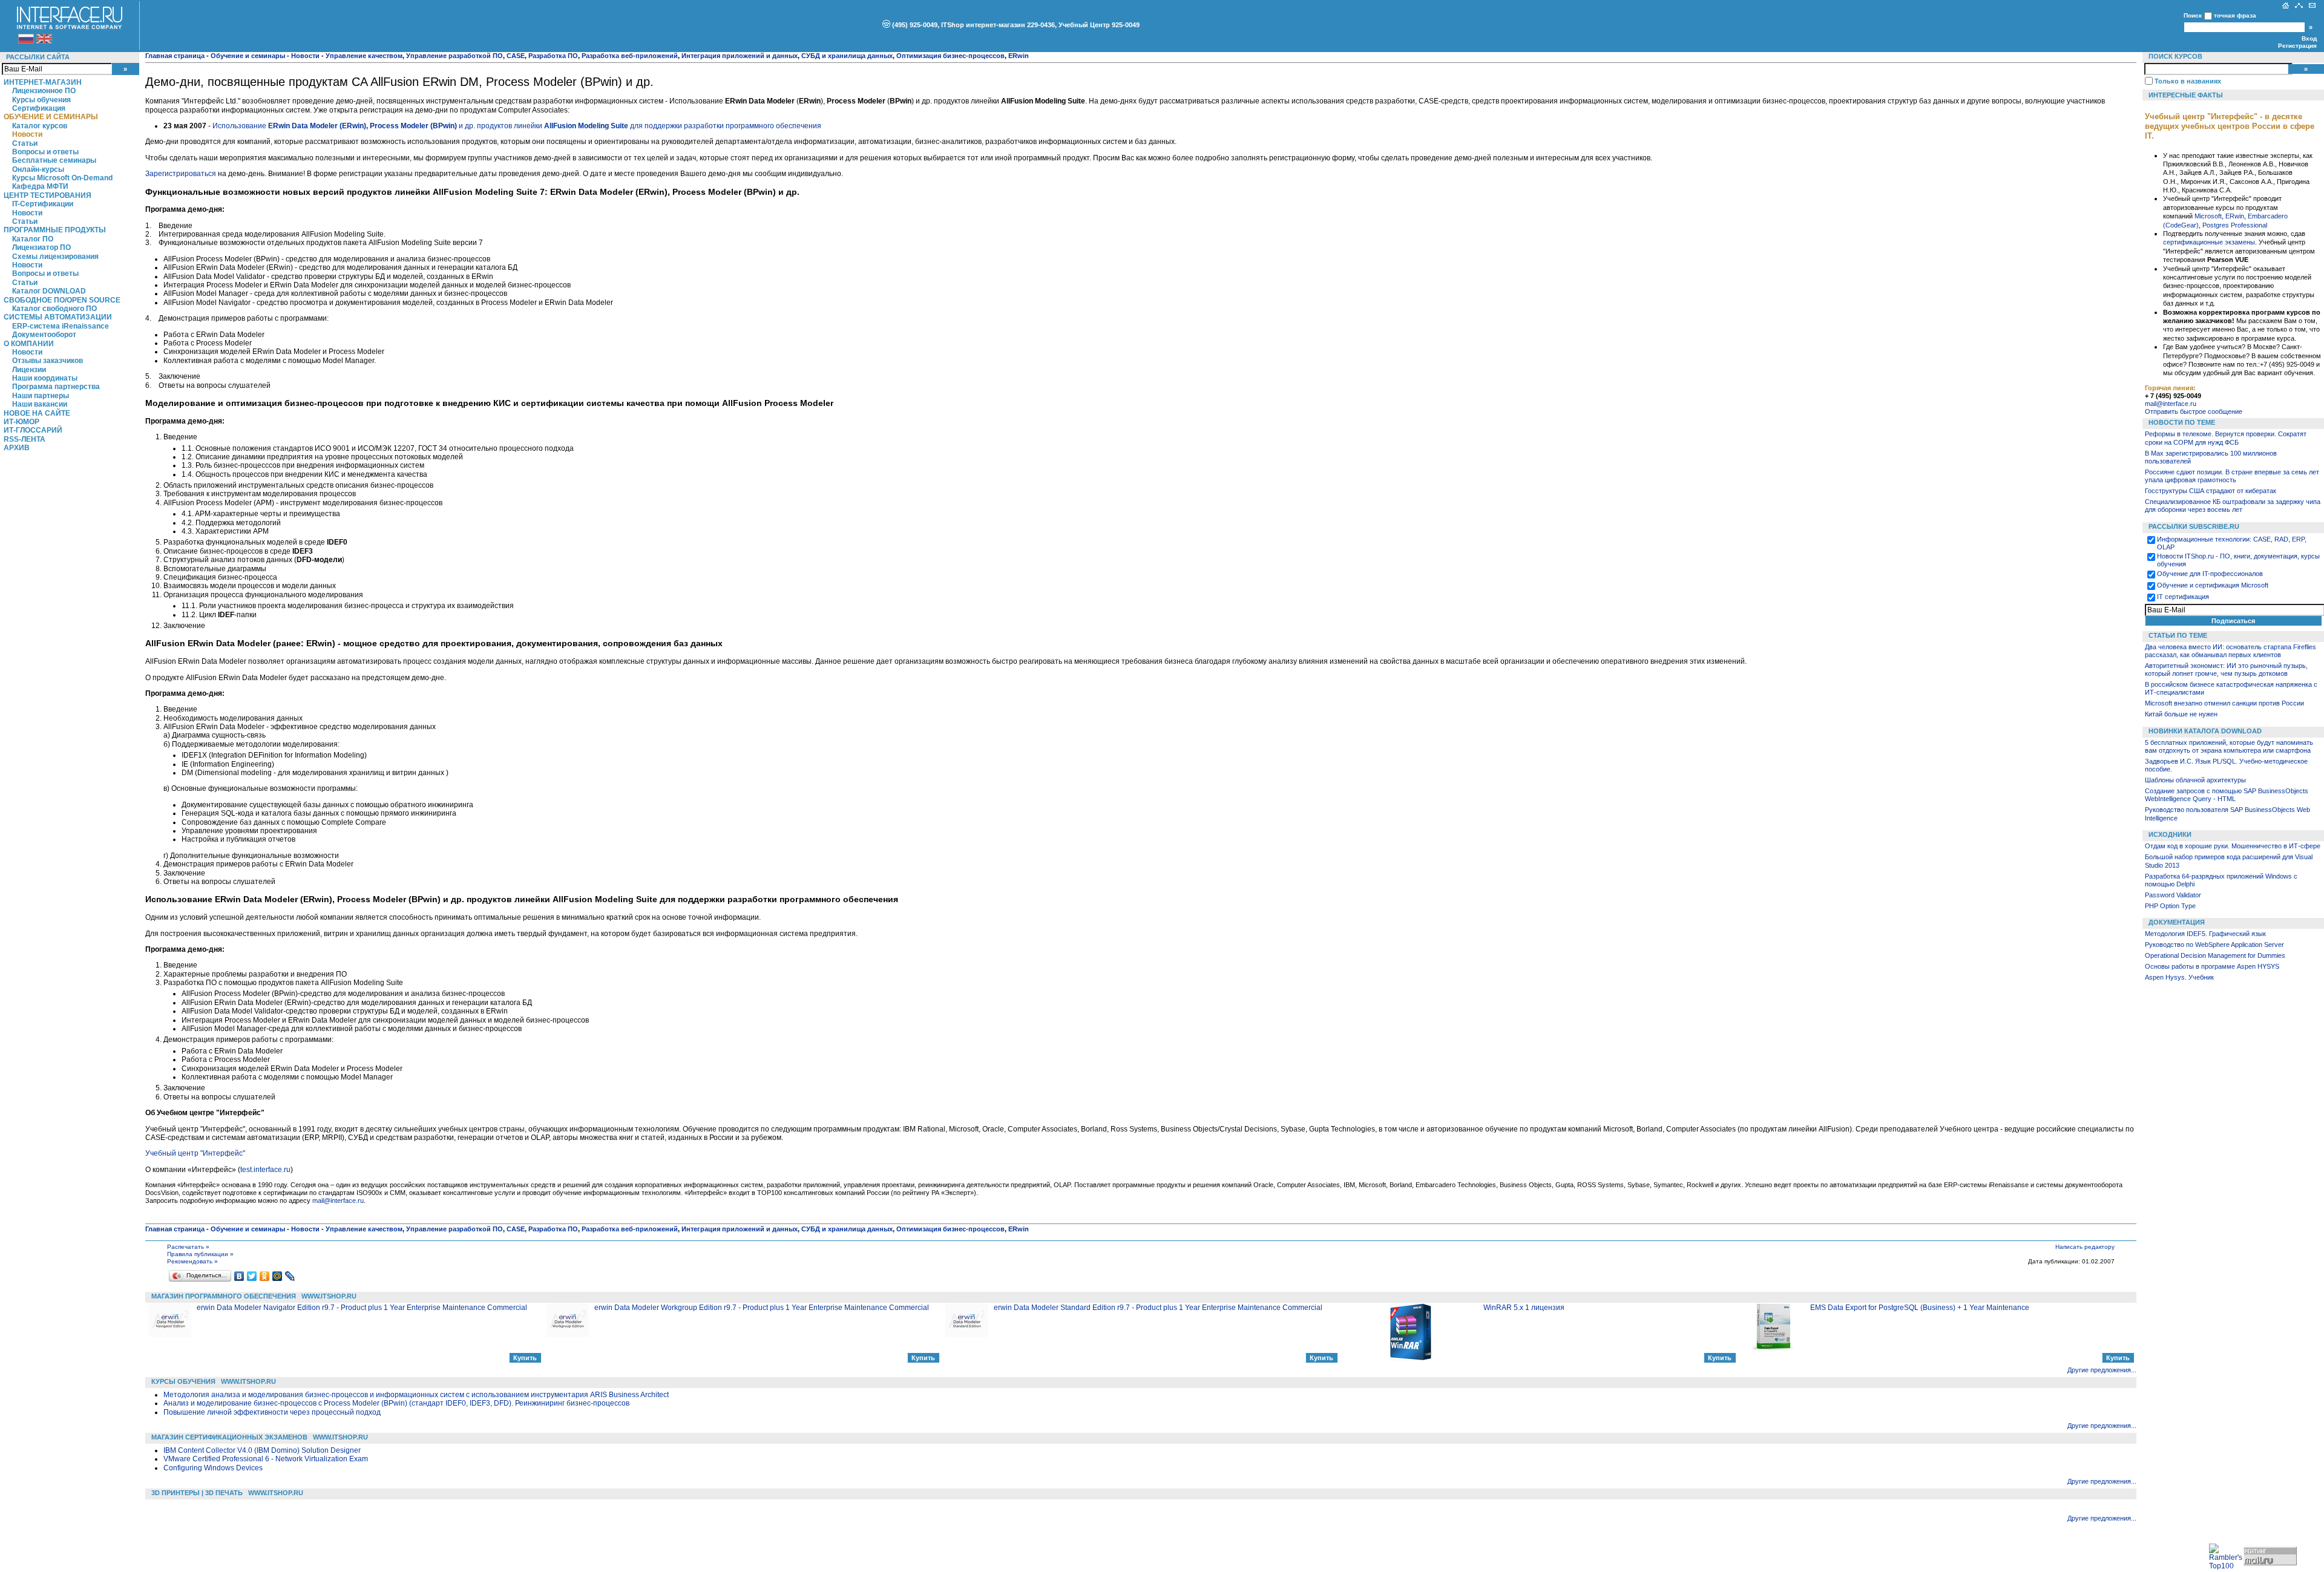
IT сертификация (2183, 597)
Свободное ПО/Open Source (62, 300)
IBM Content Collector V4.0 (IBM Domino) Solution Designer (262, 1450)
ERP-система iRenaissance (61, 326)
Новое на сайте (37, 413)
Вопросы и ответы (45, 152)
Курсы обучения (41, 100)
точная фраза (2235, 15)
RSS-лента (25, 439)
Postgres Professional (2235, 225)
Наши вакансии (40, 404)
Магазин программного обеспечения (224, 1296)
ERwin (2235, 216)
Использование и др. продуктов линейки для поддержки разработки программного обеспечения (517, 126)
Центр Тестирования (48, 195)
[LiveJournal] (290, 1276)
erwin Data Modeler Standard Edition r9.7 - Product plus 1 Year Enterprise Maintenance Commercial (1158, 1308)
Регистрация (2297, 46)
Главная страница (175, 56)
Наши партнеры (41, 396)
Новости (27, 134)
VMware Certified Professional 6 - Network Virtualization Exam (266, 1459)
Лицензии (29, 370)
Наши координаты (45, 378)
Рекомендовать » (192, 1261)
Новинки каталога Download (2205, 731)
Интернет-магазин (43, 82)
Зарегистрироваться (181, 174)
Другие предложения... (2102, 1370)
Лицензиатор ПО (41, 247)
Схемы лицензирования (55, 257)
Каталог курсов (40, 126)
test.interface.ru (265, 1170)
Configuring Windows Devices (213, 1468)
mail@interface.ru (338, 1200)
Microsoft (2208, 216)
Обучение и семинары (51, 117)
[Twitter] (252, 1276)
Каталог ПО (33, 239)
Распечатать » (188, 1247)
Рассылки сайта (38, 57)
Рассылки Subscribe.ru (2194, 526)
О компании (29, 344)
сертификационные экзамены (2209, 242)
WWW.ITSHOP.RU (329, 1296)
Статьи (25, 143)
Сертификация (39, 108)
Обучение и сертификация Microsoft (2213, 585)
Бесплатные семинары (54, 160)
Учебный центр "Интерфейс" (195, 1153)
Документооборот (44, 335)
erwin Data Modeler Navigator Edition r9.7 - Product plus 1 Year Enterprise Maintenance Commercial (362, 1308)
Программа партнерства (56, 387)
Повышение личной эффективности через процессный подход (272, 1412)
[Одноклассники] (265, 1276)
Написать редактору (2085, 1247)
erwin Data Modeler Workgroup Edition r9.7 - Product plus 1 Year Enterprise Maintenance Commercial (762, 1308)
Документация (2177, 922)
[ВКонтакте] (239, 1276)
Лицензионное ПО (44, 91)
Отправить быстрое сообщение (2194, 411)
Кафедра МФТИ (40, 186)
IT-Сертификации (43, 204)
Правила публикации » (200, 1254)
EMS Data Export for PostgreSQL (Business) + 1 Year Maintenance (1920, 1308)
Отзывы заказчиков (48, 361)
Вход (2309, 38)
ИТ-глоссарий (33, 430)
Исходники (2170, 834)
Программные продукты (55, 230)
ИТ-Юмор (21, 422)
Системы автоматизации (58, 317)
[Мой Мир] (277, 1276)
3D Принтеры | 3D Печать (197, 1493)
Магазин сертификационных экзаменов (229, 1437)
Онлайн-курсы (38, 169)
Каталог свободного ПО (54, 309)
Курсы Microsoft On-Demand (62, 178)
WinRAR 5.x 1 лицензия (1524, 1308)
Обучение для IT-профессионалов (2210, 574)
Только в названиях (2188, 81)
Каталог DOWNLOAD (49, 291)
